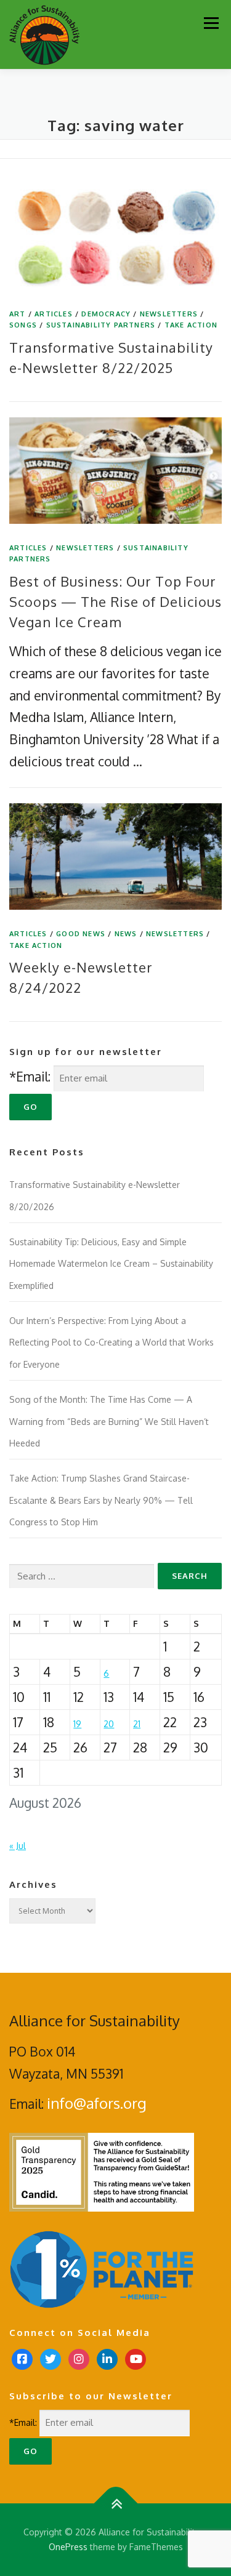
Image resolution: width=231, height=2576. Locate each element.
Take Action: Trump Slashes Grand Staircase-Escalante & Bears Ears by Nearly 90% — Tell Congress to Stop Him (101, 1500)
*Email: (30, 1076)
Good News (81, 934)
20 (109, 1724)
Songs (23, 325)
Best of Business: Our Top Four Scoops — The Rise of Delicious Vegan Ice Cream (115, 601)
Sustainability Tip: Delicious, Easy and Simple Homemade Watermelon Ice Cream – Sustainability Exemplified (111, 1264)
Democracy (106, 314)
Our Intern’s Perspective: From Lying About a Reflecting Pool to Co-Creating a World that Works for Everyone (111, 1342)
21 (137, 1724)
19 (77, 1724)
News (126, 934)
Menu (211, 23)
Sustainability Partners (101, 325)
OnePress (68, 2547)
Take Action (191, 325)
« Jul (18, 1846)
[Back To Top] (115, 2504)
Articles (54, 314)
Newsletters (169, 314)
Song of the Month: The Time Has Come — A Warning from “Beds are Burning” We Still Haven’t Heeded (109, 1421)
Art (18, 314)
